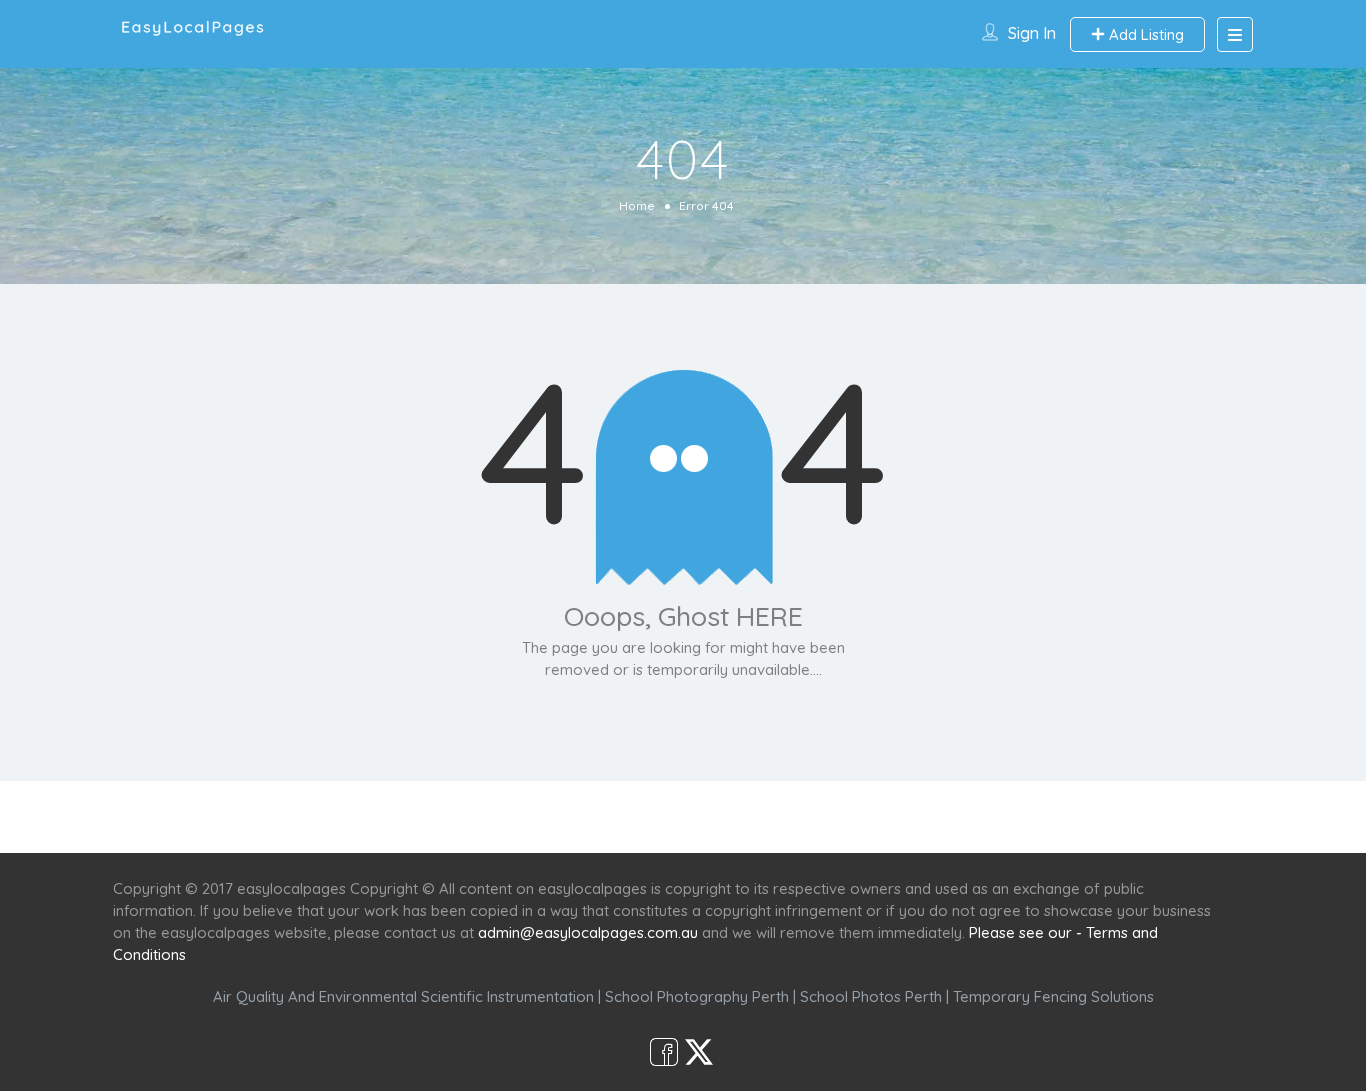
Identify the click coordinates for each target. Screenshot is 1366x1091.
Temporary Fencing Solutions (1053, 996)
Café (780, 816)
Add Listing (1144, 34)
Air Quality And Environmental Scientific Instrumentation (403, 996)
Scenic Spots (685, 816)
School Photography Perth (697, 996)
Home (637, 205)
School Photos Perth (871, 996)
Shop (849, 816)
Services (575, 816)
